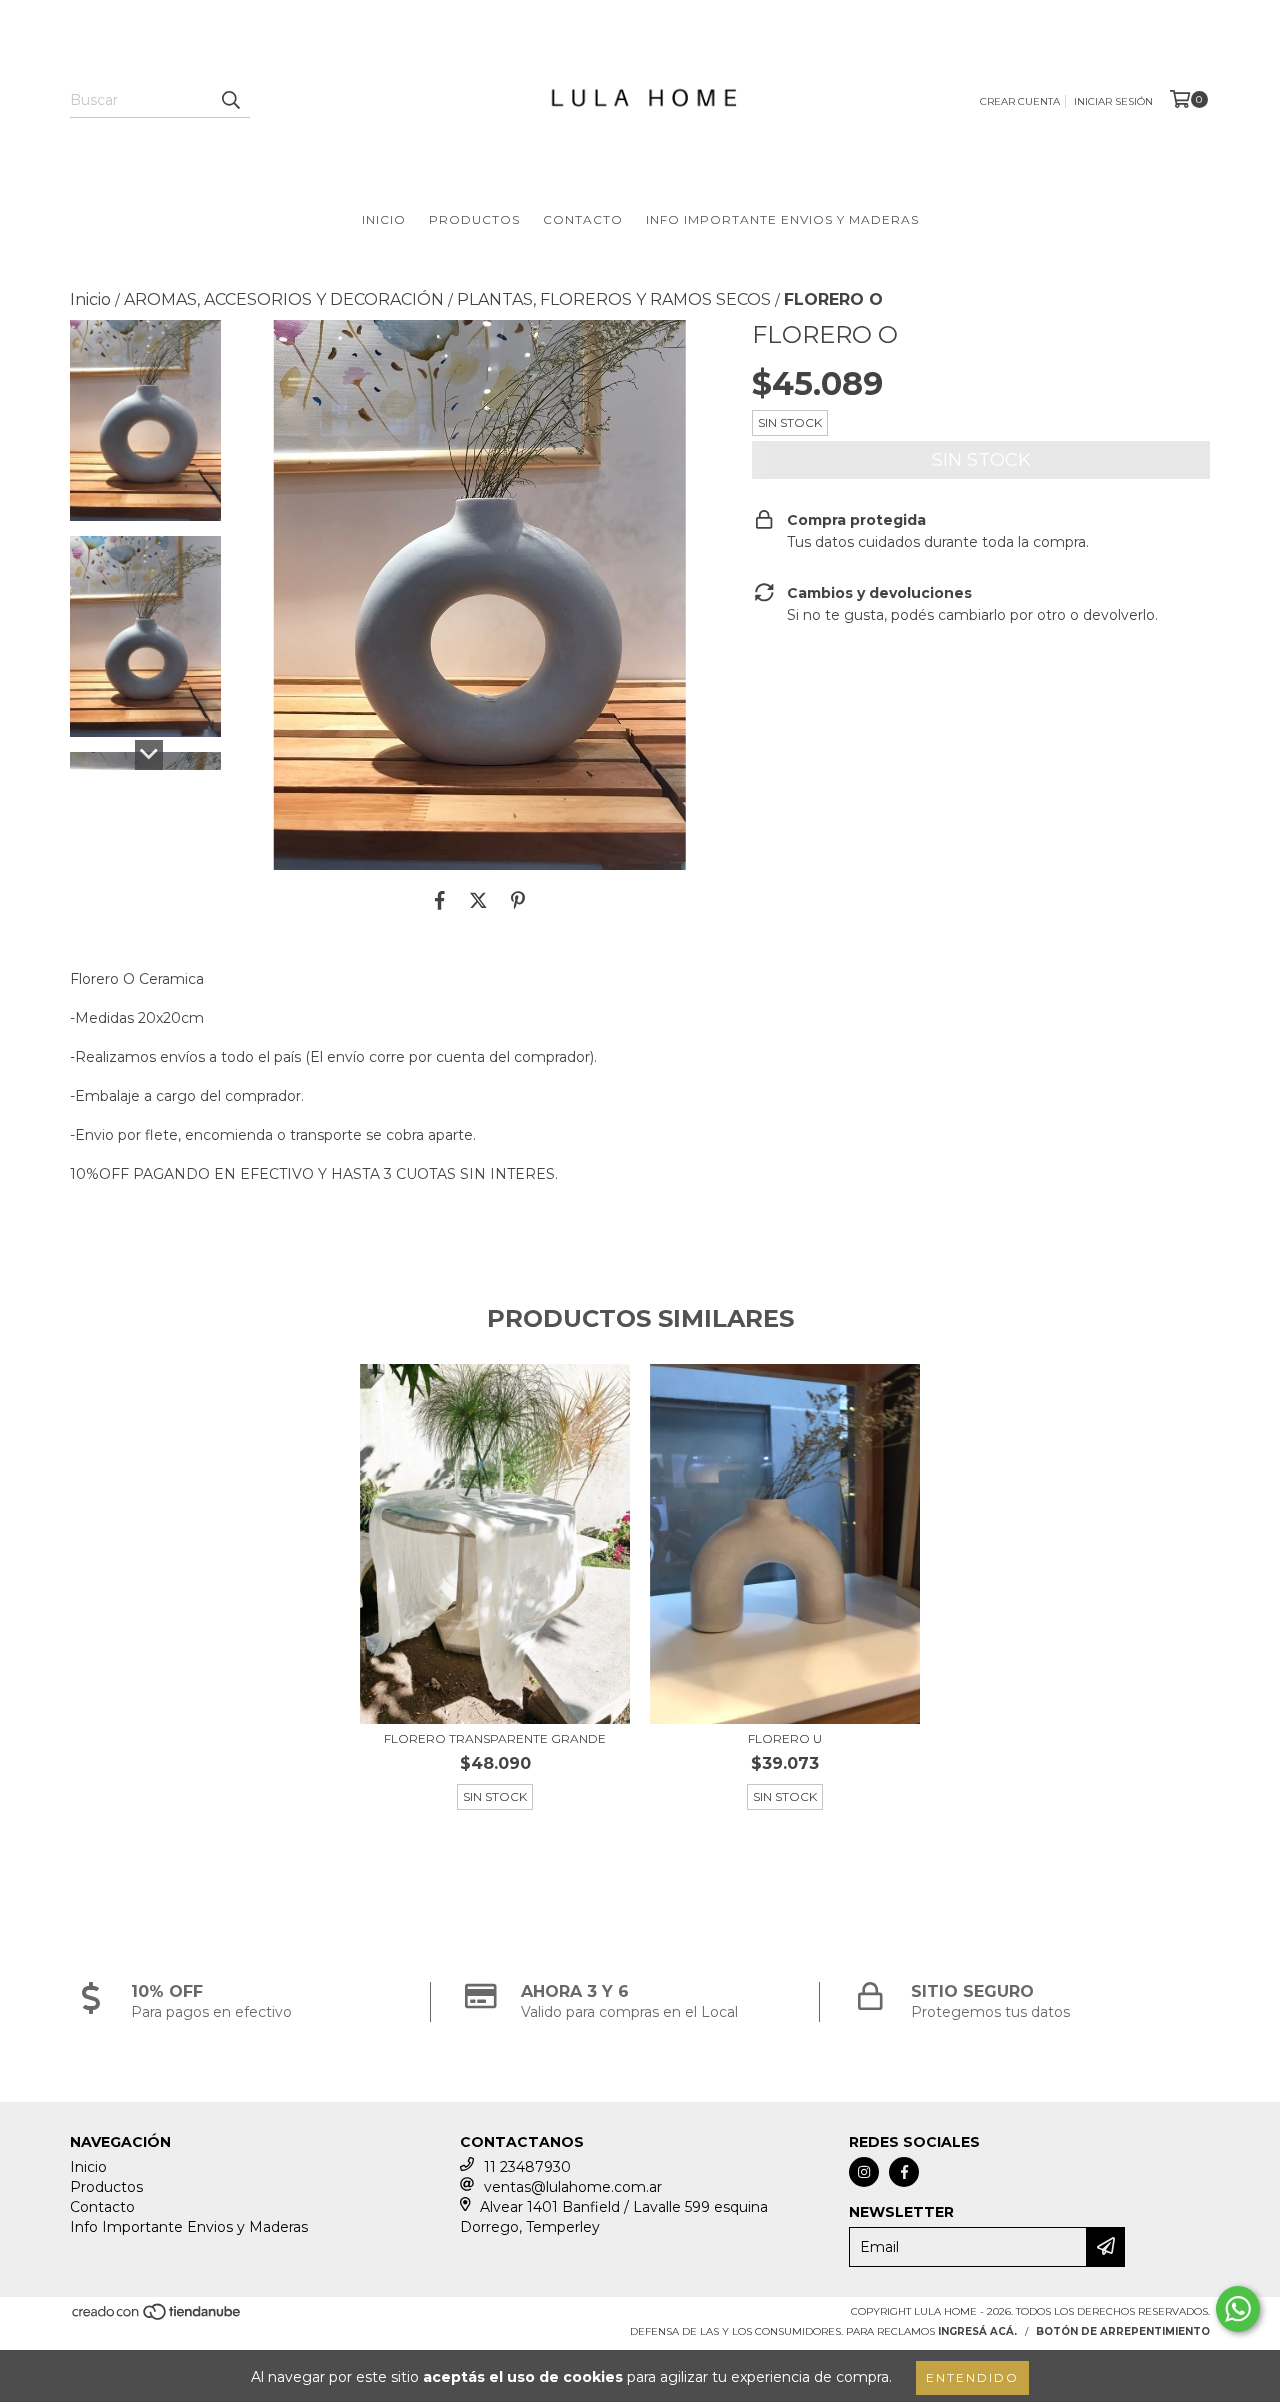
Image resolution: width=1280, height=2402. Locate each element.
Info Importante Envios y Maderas (782, 219)
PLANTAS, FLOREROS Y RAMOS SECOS (614, 299)
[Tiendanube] (157, 2317)
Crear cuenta (1020, 101)
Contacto (583, 219)
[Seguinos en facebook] (904, 2172)
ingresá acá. (977, 2331)
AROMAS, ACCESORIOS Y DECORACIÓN (284, 299)
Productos (474, 219)
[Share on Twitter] (478, 900)
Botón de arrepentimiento (1123, 2331)
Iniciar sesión (1113, 101)
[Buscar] (230, 100)
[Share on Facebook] (440, 900)
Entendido (972, 2377)
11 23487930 (527, 2167)
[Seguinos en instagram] (864, 2172)
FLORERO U (785, 1738)
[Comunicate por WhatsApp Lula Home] (1238, 2309)
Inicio (384, 219)
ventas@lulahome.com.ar (573, 2187)
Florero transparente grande (495, 1738)
